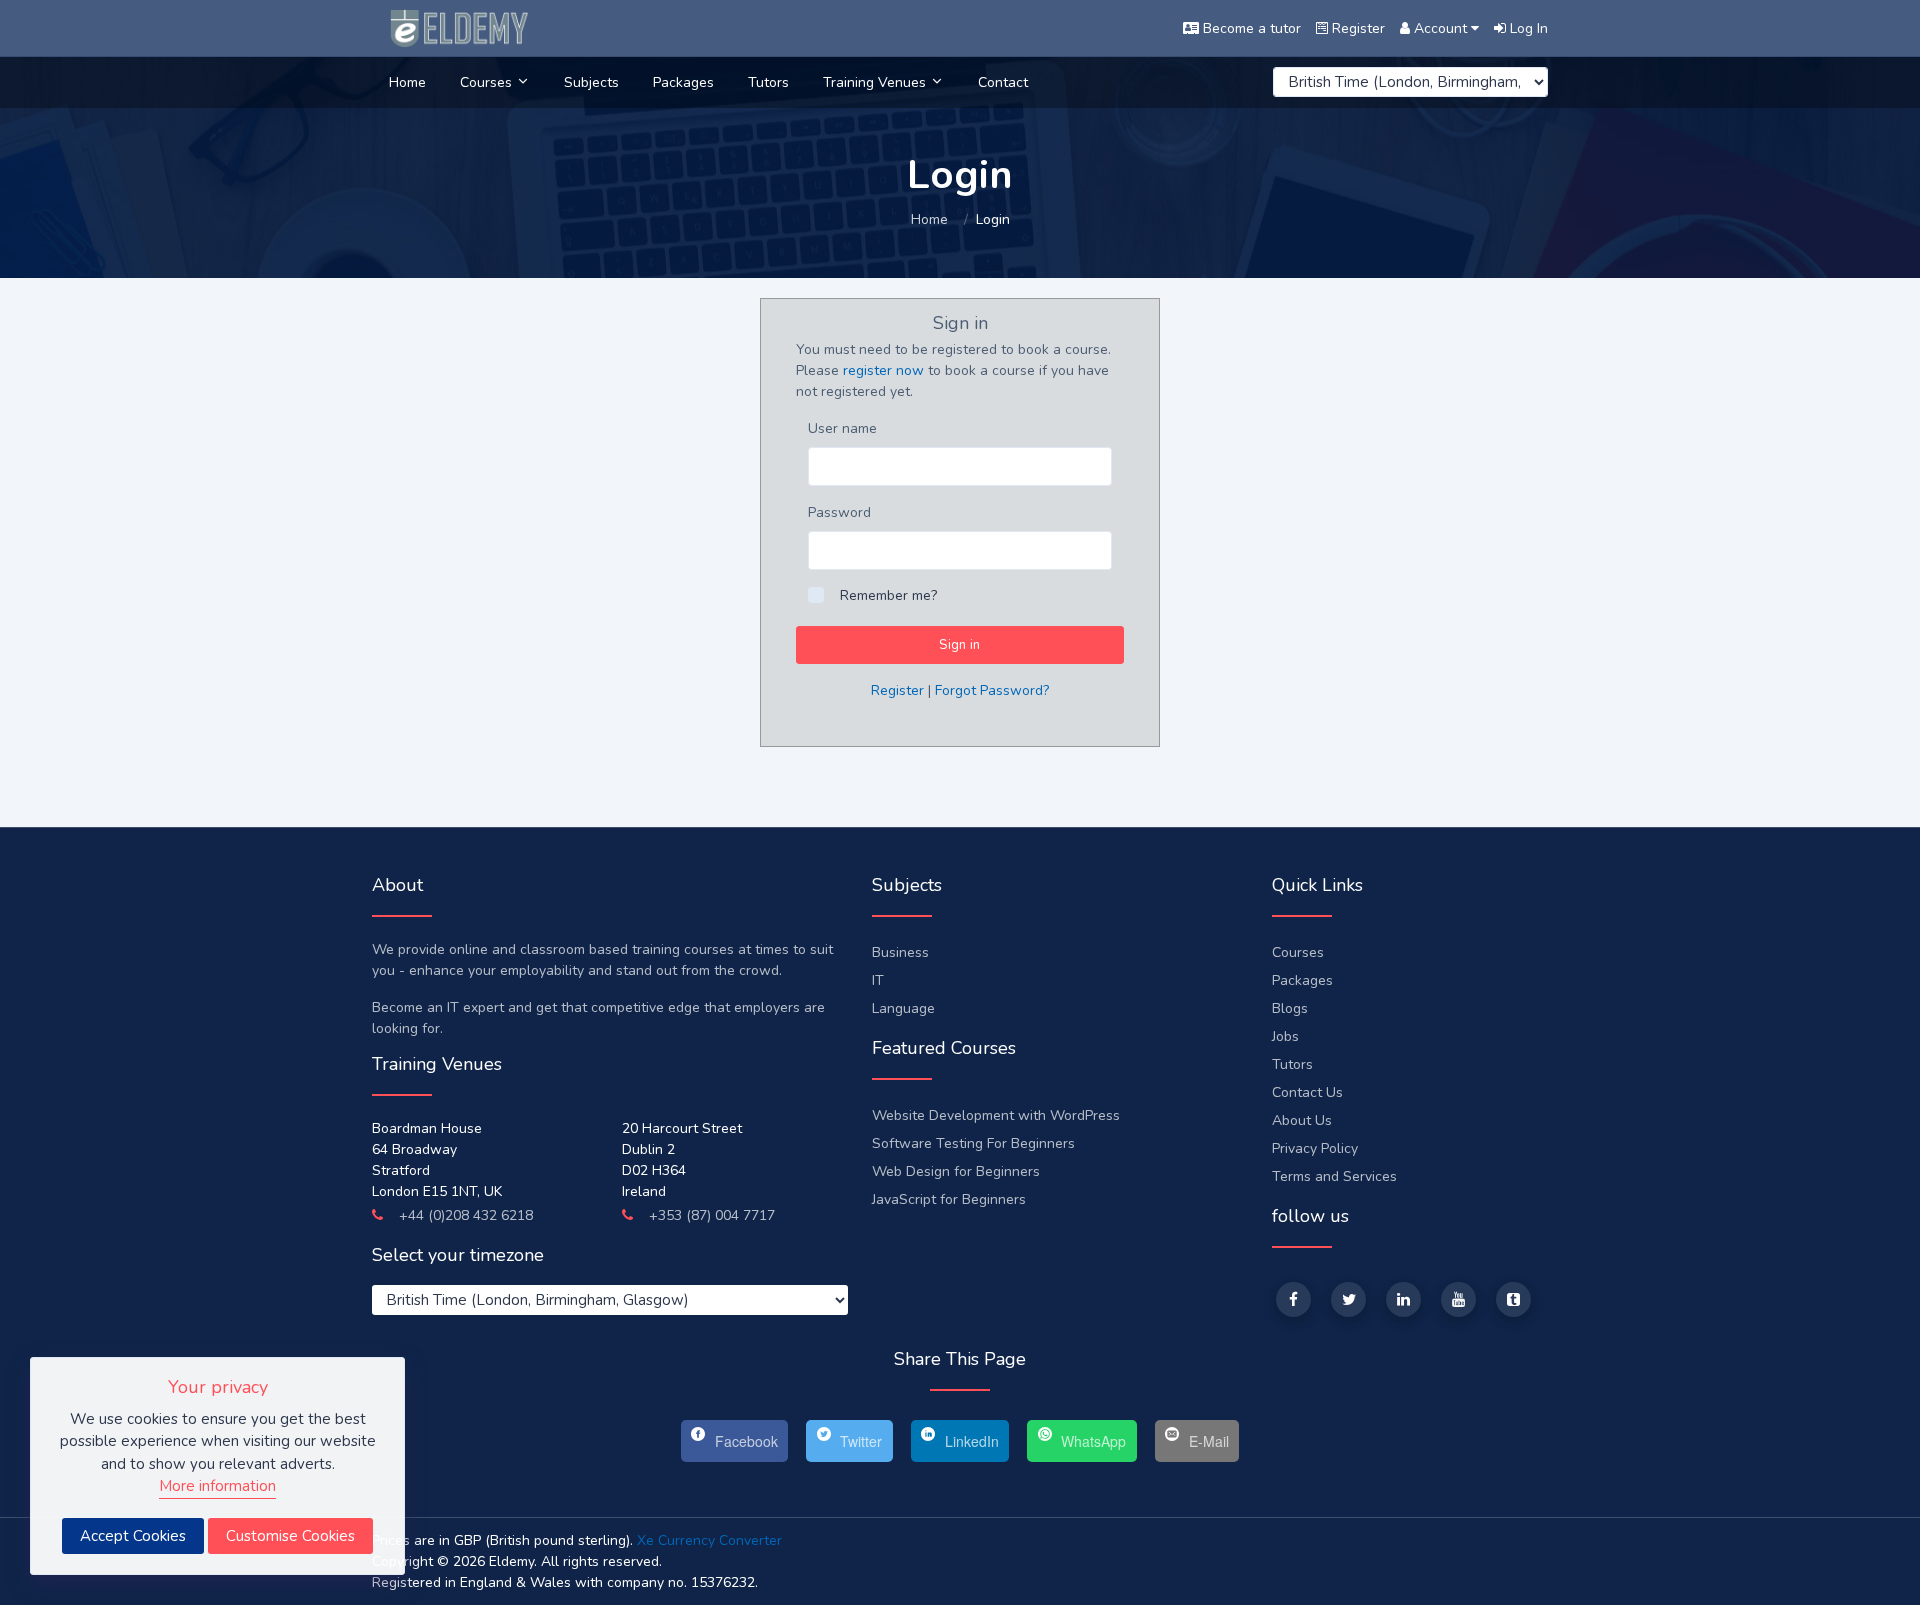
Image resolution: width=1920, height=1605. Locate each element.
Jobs (1285, 1036)
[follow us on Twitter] (1348, 1299)
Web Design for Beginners (956, 1171)
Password (839, 512)
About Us (1302, 1120)
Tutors (768, 82)
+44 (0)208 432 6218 (464, 1215)
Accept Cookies (133, 1536)
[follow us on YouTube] (1458, 1299)
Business (900, 952)
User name (842, 428)
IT (878, 980)
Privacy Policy (1315, 1148)
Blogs (1290, 1008)
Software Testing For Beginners (973, 1143)
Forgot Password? (992, 690)
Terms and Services (1334, 1176)
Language (903, 1008)
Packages (683, 82)
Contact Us (1307, 1092)
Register (897, 690)
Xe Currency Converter (709, 1540)
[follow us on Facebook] (1293, 1299)
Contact (1003, 82)
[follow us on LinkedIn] (1403, 1299)
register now (883, 370)
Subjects (591, 82)
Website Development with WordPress (996, 1115)
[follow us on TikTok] (1513, 1299)
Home (407, 82)
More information (217, 1486)
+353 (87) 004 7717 (710, 1215)
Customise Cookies (290, 1536)
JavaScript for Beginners (949, 1199)
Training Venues (876, 82)
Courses (488, 82)
